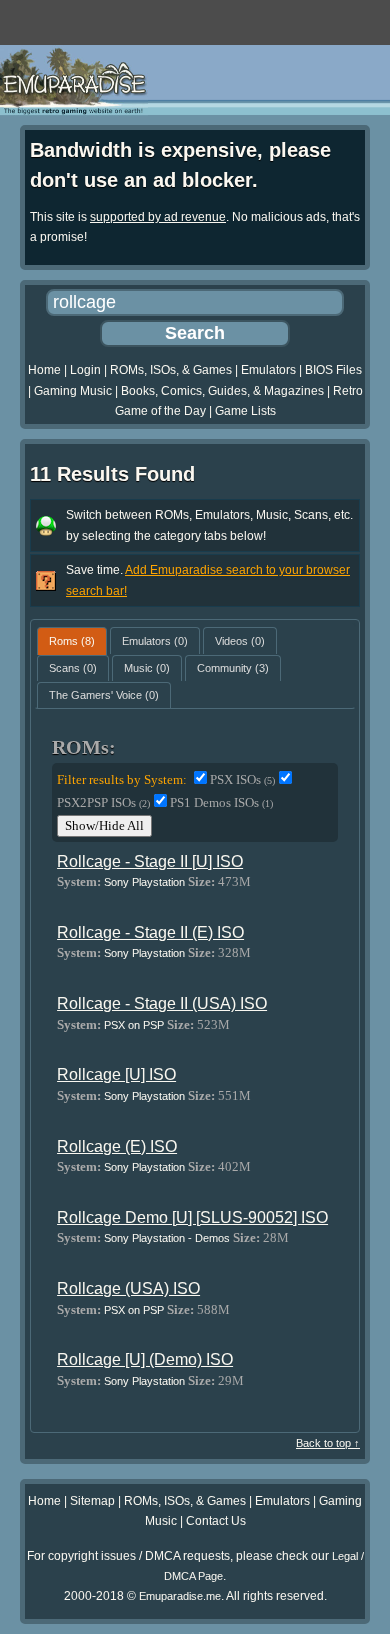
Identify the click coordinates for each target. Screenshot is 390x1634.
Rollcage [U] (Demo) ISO (145, 1359)
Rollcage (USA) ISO (128, 1288)
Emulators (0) (155, 641)
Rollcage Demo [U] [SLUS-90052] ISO (192, 1217)
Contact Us (216, 1521)
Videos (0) (240, 641)
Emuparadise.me (180, 1596)
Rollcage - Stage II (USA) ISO (162, 1003)
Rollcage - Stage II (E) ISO (150, 932)
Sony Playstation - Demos (167, 1238)
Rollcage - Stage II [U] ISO (150, 861)
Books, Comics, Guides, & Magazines (222, 391)
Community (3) (233, 668)
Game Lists (245, 411)
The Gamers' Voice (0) (104, 695)
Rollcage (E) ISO (117, 1146)
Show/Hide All (104, 825)
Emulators (268, 370)
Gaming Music (73, 391)
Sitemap (92, 1501)
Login (85, 370)
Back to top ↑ (328, 1443)
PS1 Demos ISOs (221, 802)
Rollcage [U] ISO (116, 1074)
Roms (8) (72, 641)
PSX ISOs (242, 779)
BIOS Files (333, 370)
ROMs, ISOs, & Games (171, 370)
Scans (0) (73, 668)
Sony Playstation (144, 882)
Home (44, 370)
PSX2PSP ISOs (103, 802)
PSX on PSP (134, 1025)
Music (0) (147, 668)
